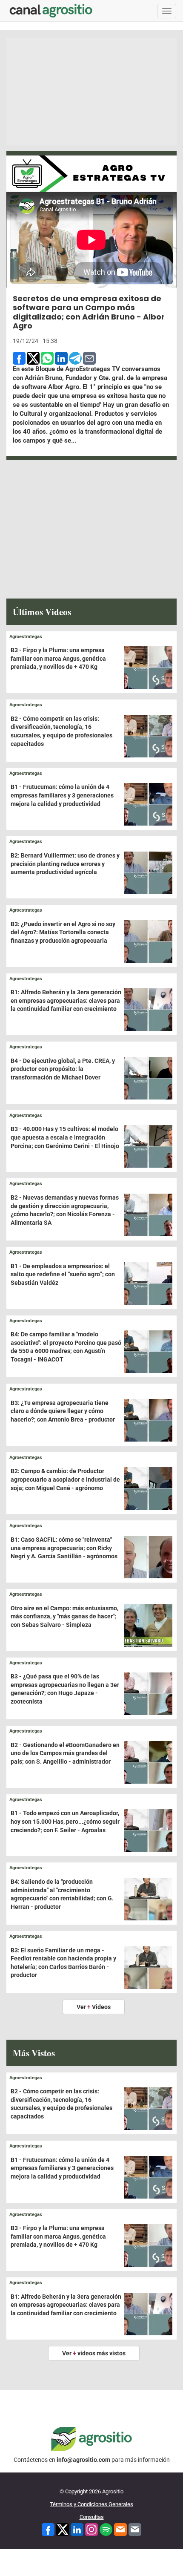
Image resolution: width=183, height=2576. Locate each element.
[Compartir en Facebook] (19, 357)
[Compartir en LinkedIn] (61, 357)
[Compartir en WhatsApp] (47, 357)
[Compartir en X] (33, 357)
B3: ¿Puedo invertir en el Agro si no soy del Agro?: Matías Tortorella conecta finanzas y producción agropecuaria (63, 932)
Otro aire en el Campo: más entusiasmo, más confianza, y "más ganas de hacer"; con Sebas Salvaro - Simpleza (64, 1616)
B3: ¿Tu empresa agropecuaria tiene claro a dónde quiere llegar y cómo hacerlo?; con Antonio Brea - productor (63, 1411)
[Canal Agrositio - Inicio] (51, 11)
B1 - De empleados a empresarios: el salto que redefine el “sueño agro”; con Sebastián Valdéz (63, 1274)
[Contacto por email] (135, 2529)
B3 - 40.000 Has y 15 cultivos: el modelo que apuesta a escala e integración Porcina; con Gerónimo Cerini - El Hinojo (65, 1137)
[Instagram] (91, 2529)
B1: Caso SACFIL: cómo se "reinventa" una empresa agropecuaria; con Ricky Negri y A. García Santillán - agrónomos (64, 1548)
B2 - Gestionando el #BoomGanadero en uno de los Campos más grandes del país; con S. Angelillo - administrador (65, 1753)
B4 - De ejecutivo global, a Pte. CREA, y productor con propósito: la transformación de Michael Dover (63, 1069)
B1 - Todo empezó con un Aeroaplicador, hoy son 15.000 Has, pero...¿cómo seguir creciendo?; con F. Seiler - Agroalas (65, 1821)
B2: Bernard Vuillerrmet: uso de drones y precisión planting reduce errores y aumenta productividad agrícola (65, 864)
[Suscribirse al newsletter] (120, 2529)
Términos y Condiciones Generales (91, 2504)
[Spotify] (106, 2529)
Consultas (92, 2517)
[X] (63, 2529)
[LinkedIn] (77, 2529)
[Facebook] (48, 2529)
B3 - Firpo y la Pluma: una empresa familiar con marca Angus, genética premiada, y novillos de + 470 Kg (58, 658)
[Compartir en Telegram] (75, 357)
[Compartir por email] (89, 357)
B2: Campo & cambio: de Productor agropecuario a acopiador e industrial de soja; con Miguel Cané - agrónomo (65, 1479)
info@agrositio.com (83, 2460)
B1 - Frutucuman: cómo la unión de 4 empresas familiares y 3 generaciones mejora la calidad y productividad (62, 795)
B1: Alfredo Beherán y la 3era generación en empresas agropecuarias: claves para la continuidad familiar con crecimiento (66, 1000)
